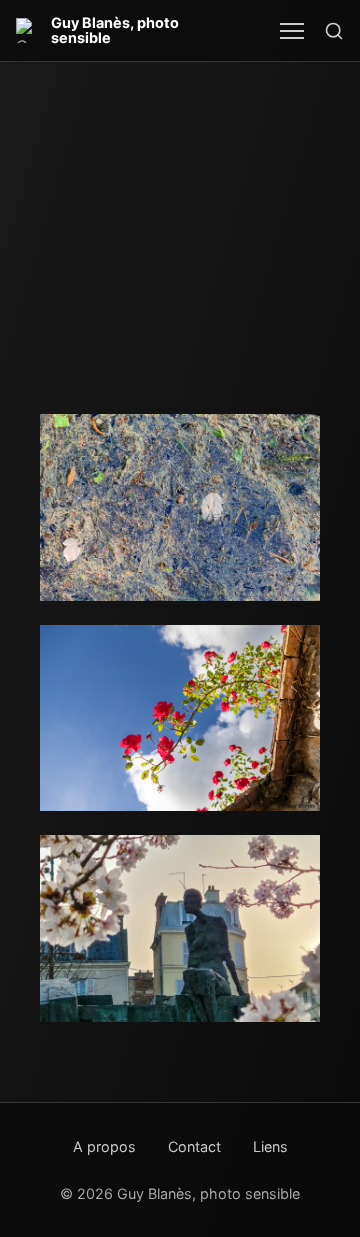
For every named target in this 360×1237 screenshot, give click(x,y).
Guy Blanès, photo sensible (115, 30)
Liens (270, 1146)
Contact (194, 1146)
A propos (104, 1146)
